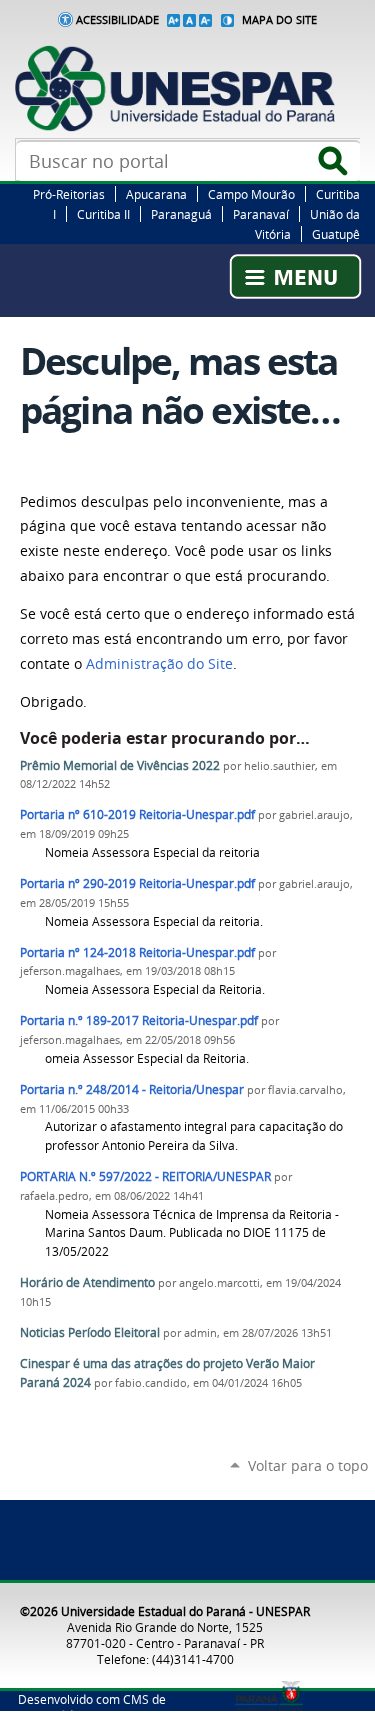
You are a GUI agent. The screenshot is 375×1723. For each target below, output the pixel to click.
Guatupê (336, 234)
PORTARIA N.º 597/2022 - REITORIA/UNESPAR (145, 1176)
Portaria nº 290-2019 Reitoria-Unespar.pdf (137, 883)
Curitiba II (103, 214)
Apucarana (156, 194)
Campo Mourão (251, 194)
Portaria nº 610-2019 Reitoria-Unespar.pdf (137, 814)
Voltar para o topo (308, 1465)
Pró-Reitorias (69, 194)
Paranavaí (261, 214)
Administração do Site (159, 664)
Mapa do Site (279, 20)
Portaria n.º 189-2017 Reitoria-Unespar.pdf (139, 1020)
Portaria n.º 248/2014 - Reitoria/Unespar (132, 1089)
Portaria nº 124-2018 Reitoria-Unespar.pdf (137, 952)
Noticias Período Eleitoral (90, 1332)
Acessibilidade (117, 20)
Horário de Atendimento (87, 1282)
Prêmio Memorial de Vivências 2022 (120, 765)
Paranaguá (181, 214)
